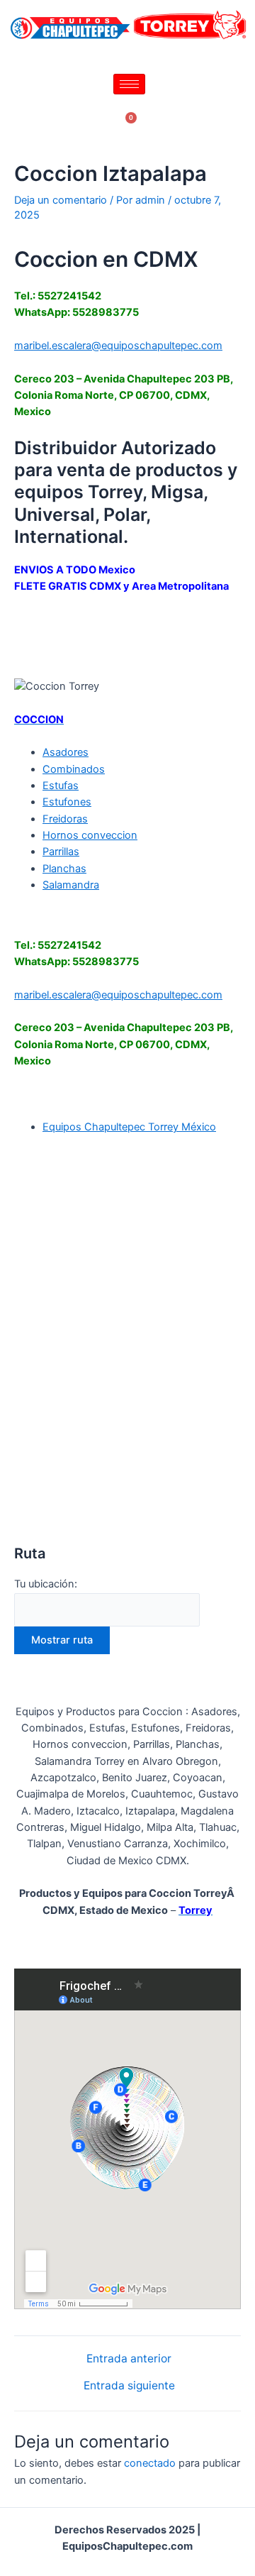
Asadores (66, 752)
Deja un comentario (61, 200)
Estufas (61, 786)
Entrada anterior (129, 2359)
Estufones (67, 802)
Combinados (74, 769)
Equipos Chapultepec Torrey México (129, 1127)
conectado (150, 2463)
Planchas (64, 869)
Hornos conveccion (90, 835)
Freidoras (65, 819)
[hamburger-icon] (129, 84)
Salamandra (71, 885)
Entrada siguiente (129, 2386)
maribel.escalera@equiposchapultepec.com (118, 346)
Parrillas (61, 852)
